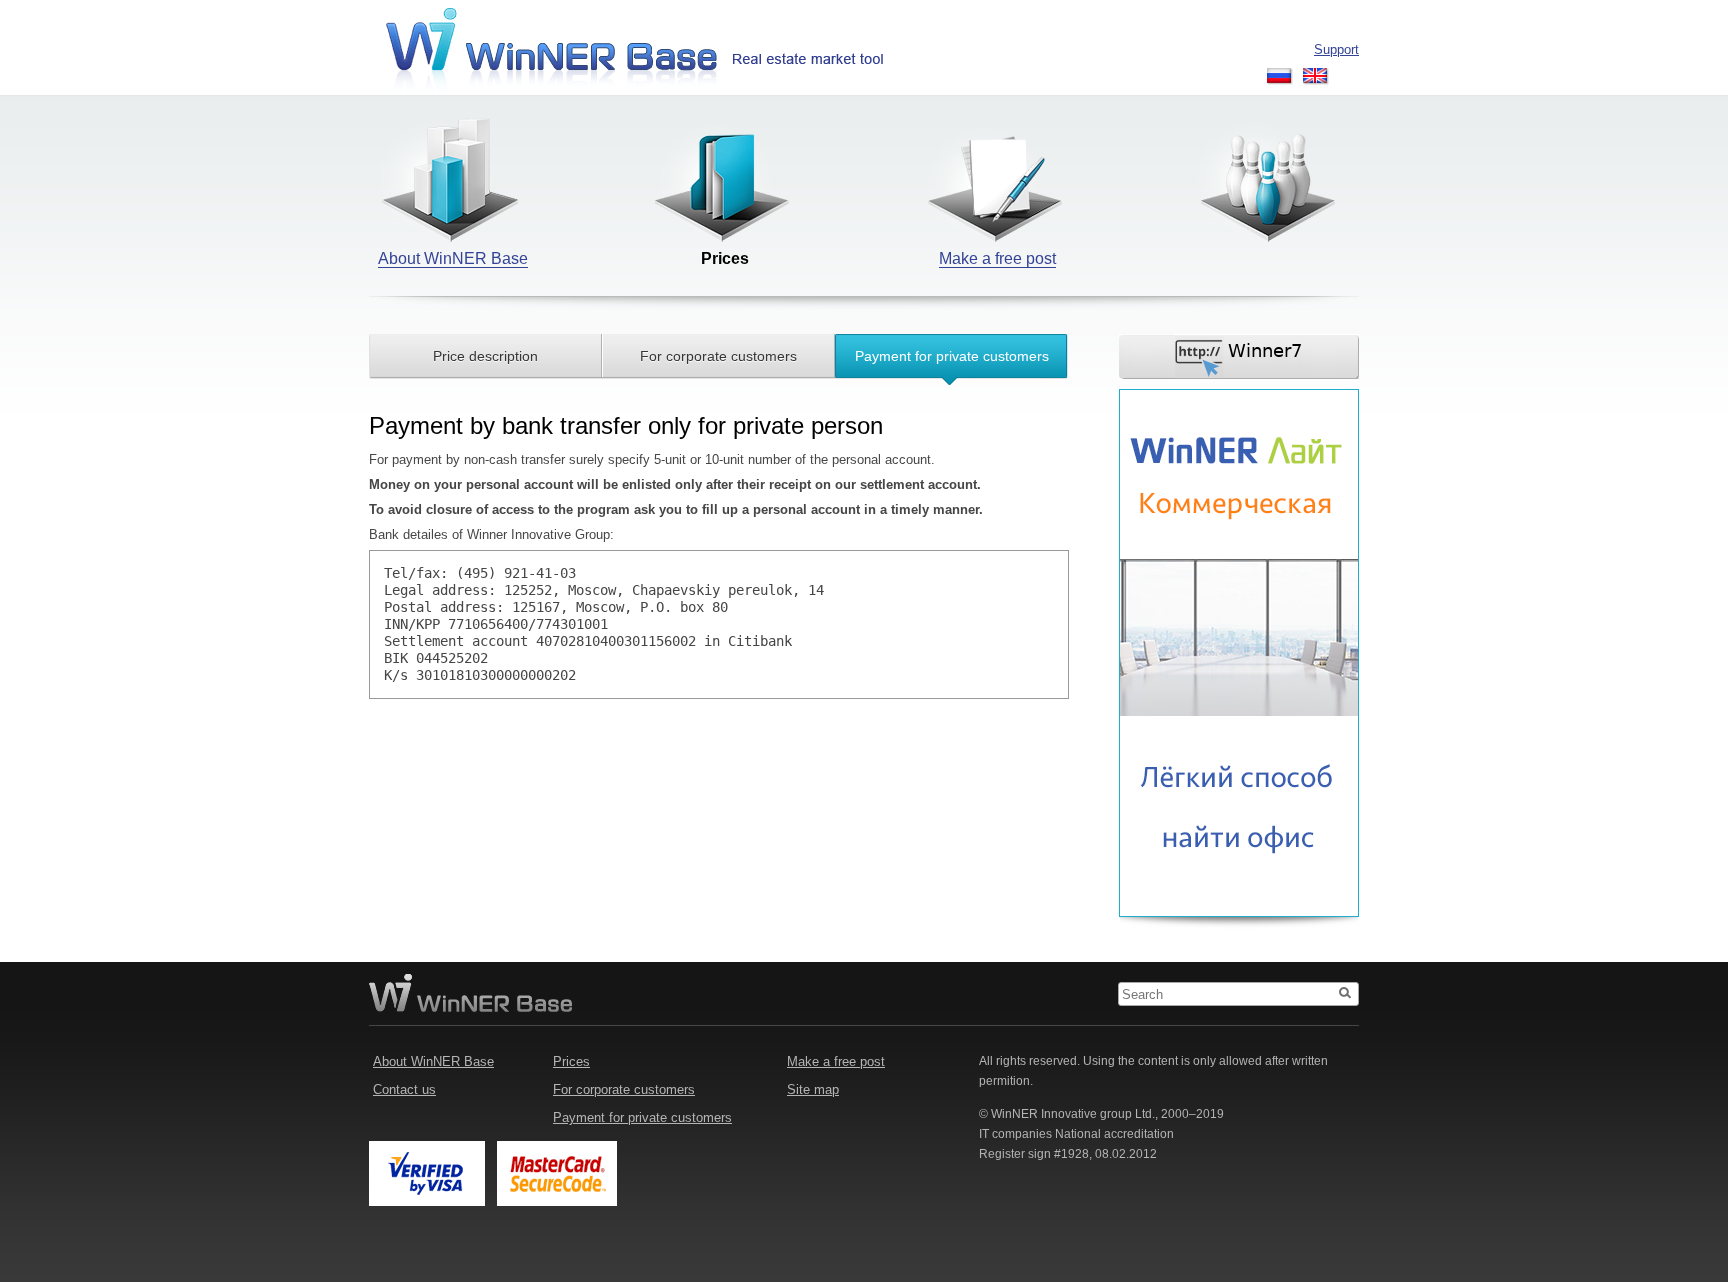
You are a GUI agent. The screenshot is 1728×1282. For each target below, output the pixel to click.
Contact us (404, 1089)
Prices (571, 1061)
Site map (813, 1089)
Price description (485, 356)
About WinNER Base (433, 1061)
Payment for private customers (952, 356)
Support (1336, 49)
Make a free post (836, 1061)
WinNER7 (1239, 356)
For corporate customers (718, 356)
